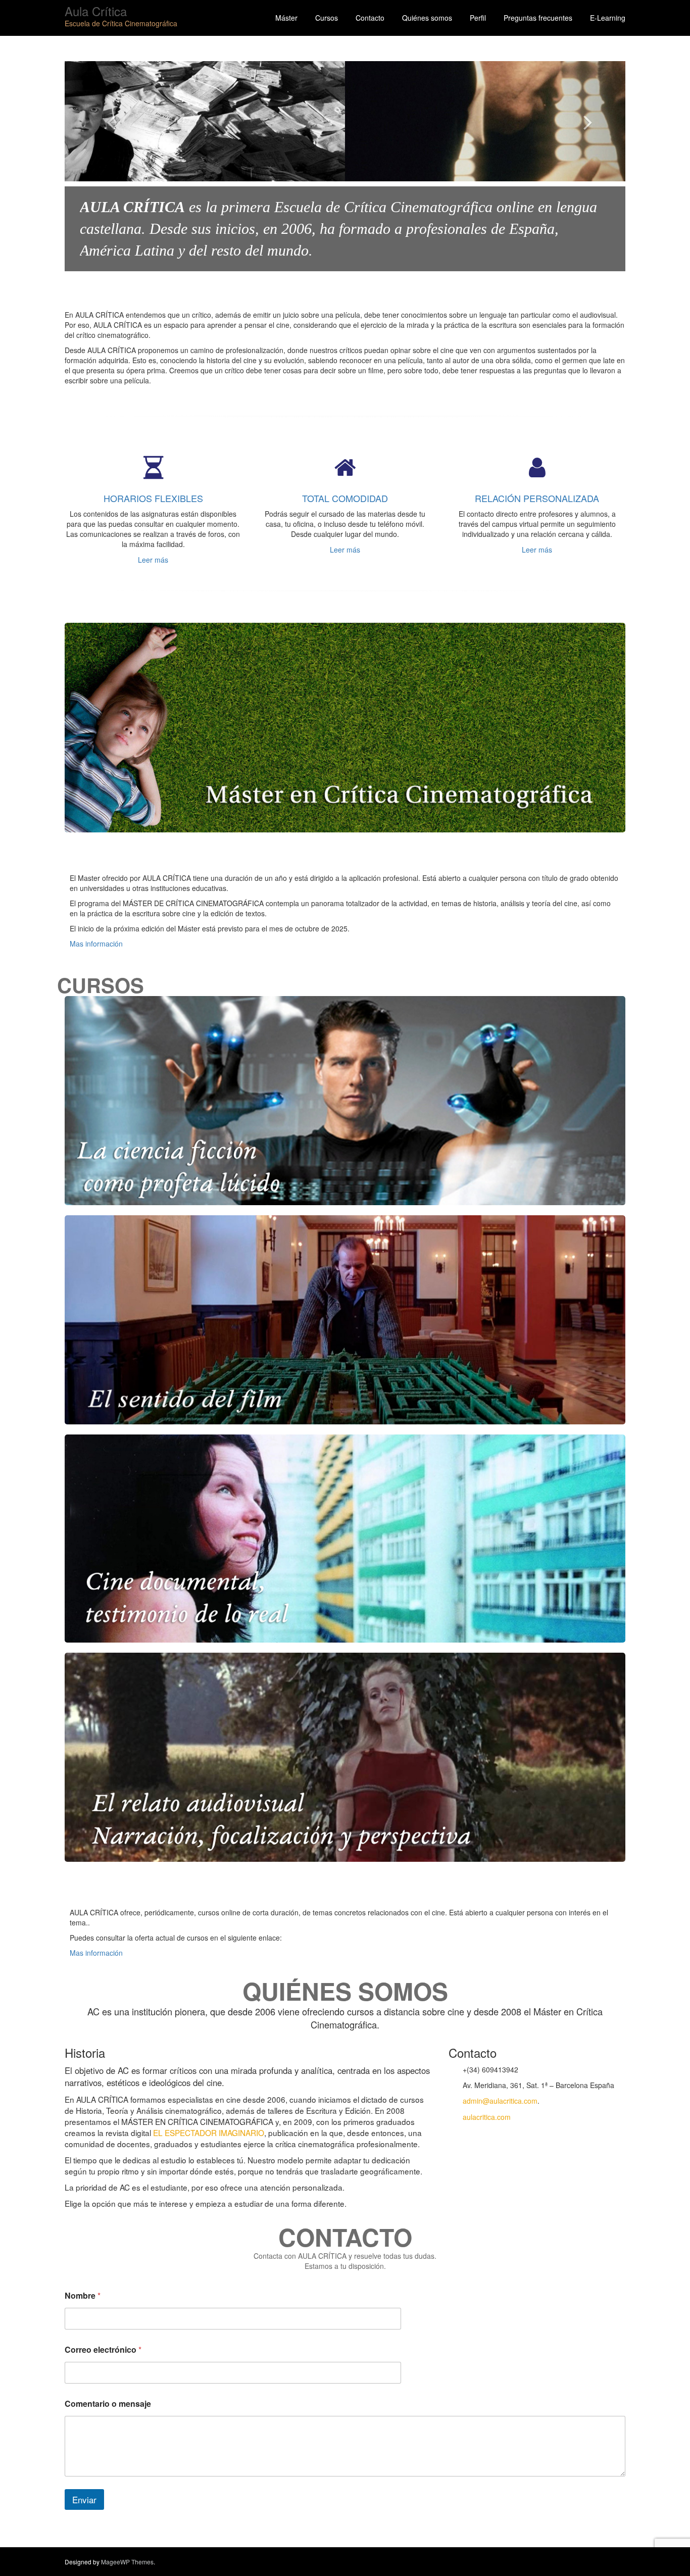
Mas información (96, 944)
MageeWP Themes (127, 2562)
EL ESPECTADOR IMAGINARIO (209, 2133)
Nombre (83, 2295)
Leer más (153, 560)
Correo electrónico (103, 2349)
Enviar (84, 2499)
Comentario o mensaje (108, 2404)
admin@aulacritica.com (500, 2101)
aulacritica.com (487, 2117)
